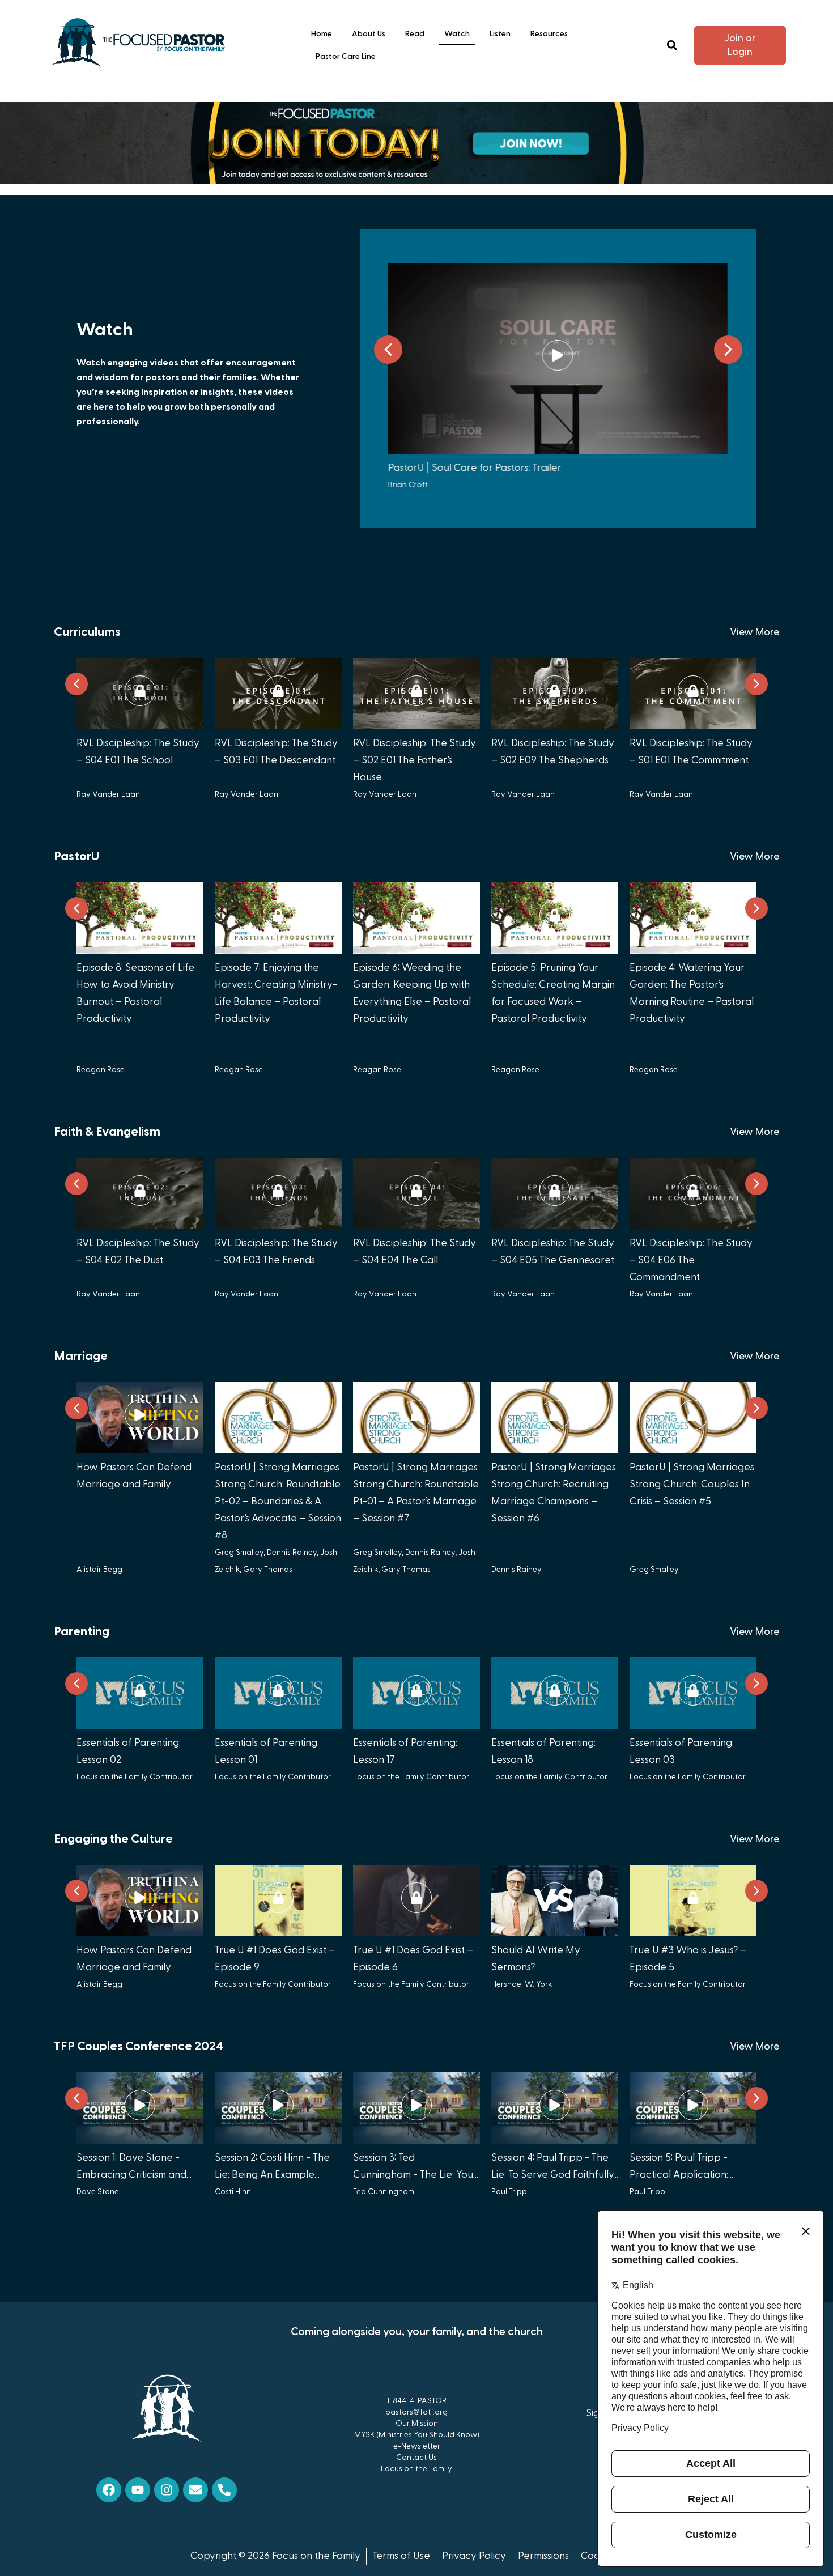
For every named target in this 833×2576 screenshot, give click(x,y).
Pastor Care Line (346, 57)
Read (415, 34)
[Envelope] (195, 2490)
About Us (369, 34)
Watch (457, 34)
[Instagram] (167, 2490)
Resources (549, 34)
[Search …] (672, 46)
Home (322, 34)
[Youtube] (138, 2490)
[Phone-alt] (224, 2490)
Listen (500, 34)
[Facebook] (109, 2490)
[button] (728, 350)
